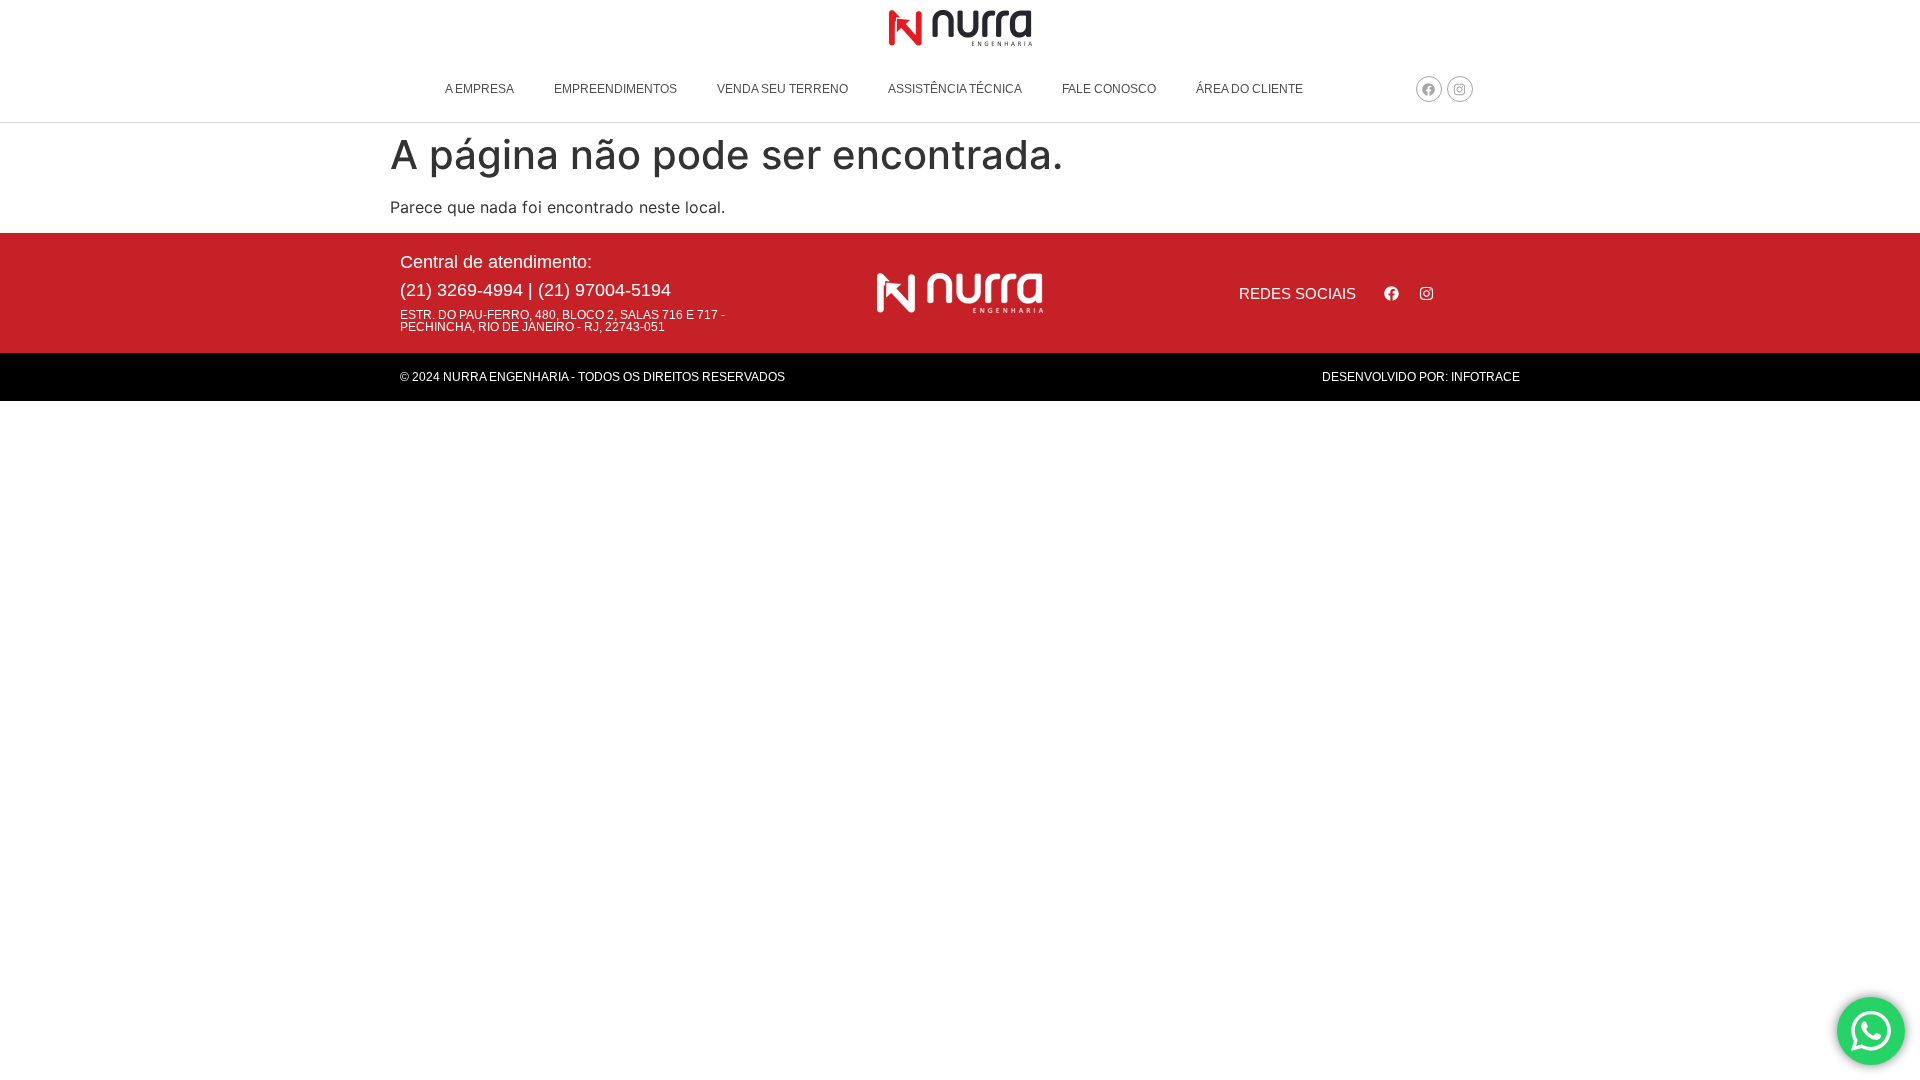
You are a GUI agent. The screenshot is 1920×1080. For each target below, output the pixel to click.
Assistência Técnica (955, 89)
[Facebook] (1429, 89)
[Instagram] (1460, 89)
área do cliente (1249, 89)
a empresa (479, 89)
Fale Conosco (1109, 89)
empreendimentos (615, 89)
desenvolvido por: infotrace (1421, 377)
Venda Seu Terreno (782, 89)
